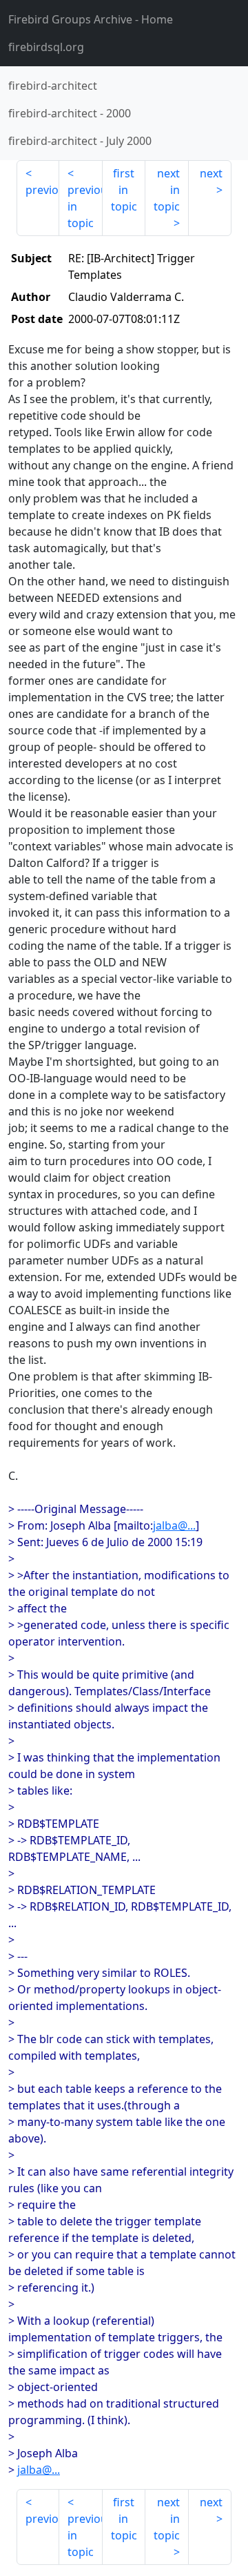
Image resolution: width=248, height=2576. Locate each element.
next (211, 173)
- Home (91, 19)
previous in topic (85, 206)
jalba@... (174, 1525)
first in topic (124, 190)
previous (42, 190)
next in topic (167, 190)
